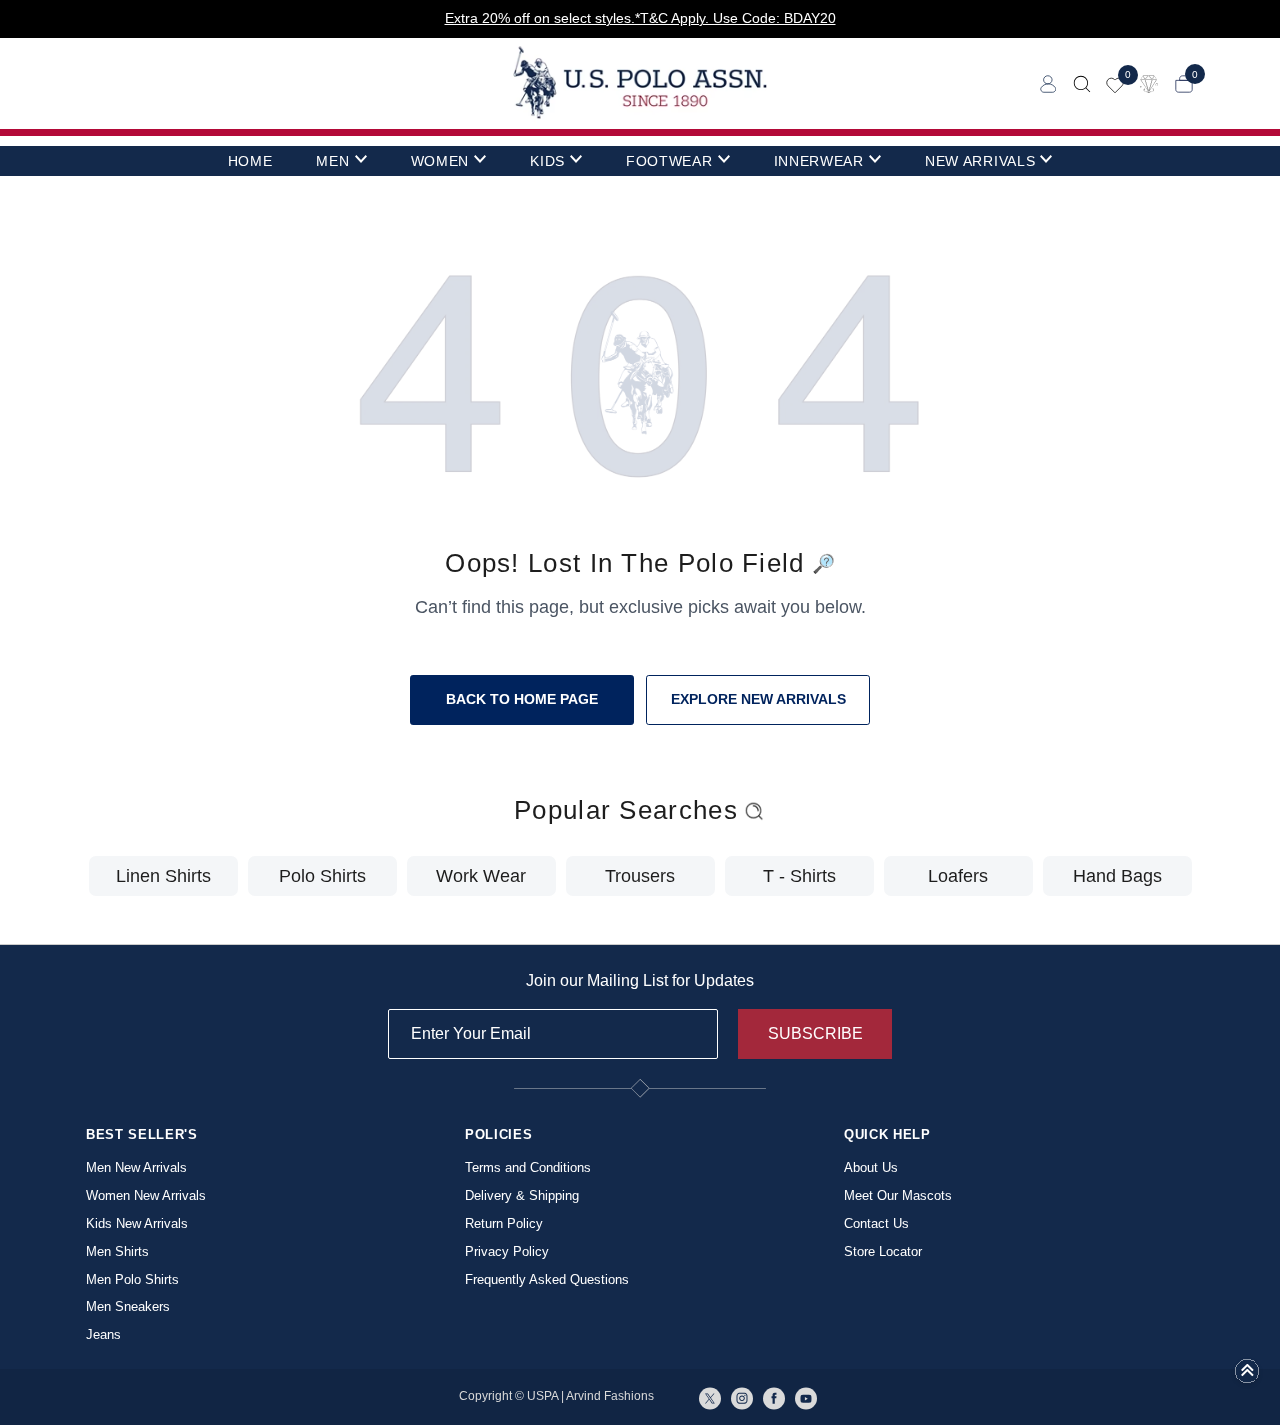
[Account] (1048, 82)
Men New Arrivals (136, 1167)
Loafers (958, 876)
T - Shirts (799, 876)
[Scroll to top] (1247, 1377)
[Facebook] (774, 1397)
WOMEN (440, 161)
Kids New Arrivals (137, 1223)
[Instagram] (742, 1397)
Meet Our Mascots (898, 1195)
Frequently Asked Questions (547, 1279)
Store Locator (883, 1251)
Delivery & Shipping (522, 1195)
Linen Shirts (163, 876)
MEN (332, 161)
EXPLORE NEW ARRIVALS (758, 699)
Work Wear (481, 876)
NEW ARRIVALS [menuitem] (980, 161)
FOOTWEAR (669, 161)
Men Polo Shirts (132, 1279)
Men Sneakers (128, 1306)
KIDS (547, 161)
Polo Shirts (322, 876)
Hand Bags (1117, 876)
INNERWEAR (819, 161)
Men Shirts (117, 1251)
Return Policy (504, 1223)
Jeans (103, 1334)
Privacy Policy (507, 1251)
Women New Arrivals (146, 1195)
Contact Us (876, 1223)
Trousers (640, 876)
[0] (1115, 83)
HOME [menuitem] (250, 161)
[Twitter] (710, 1397)
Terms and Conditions (528, 1167)
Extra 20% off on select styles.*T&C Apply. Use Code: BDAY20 (640, 18)
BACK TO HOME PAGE (522, 699)
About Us (871, 1167)
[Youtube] (806, 1397)
